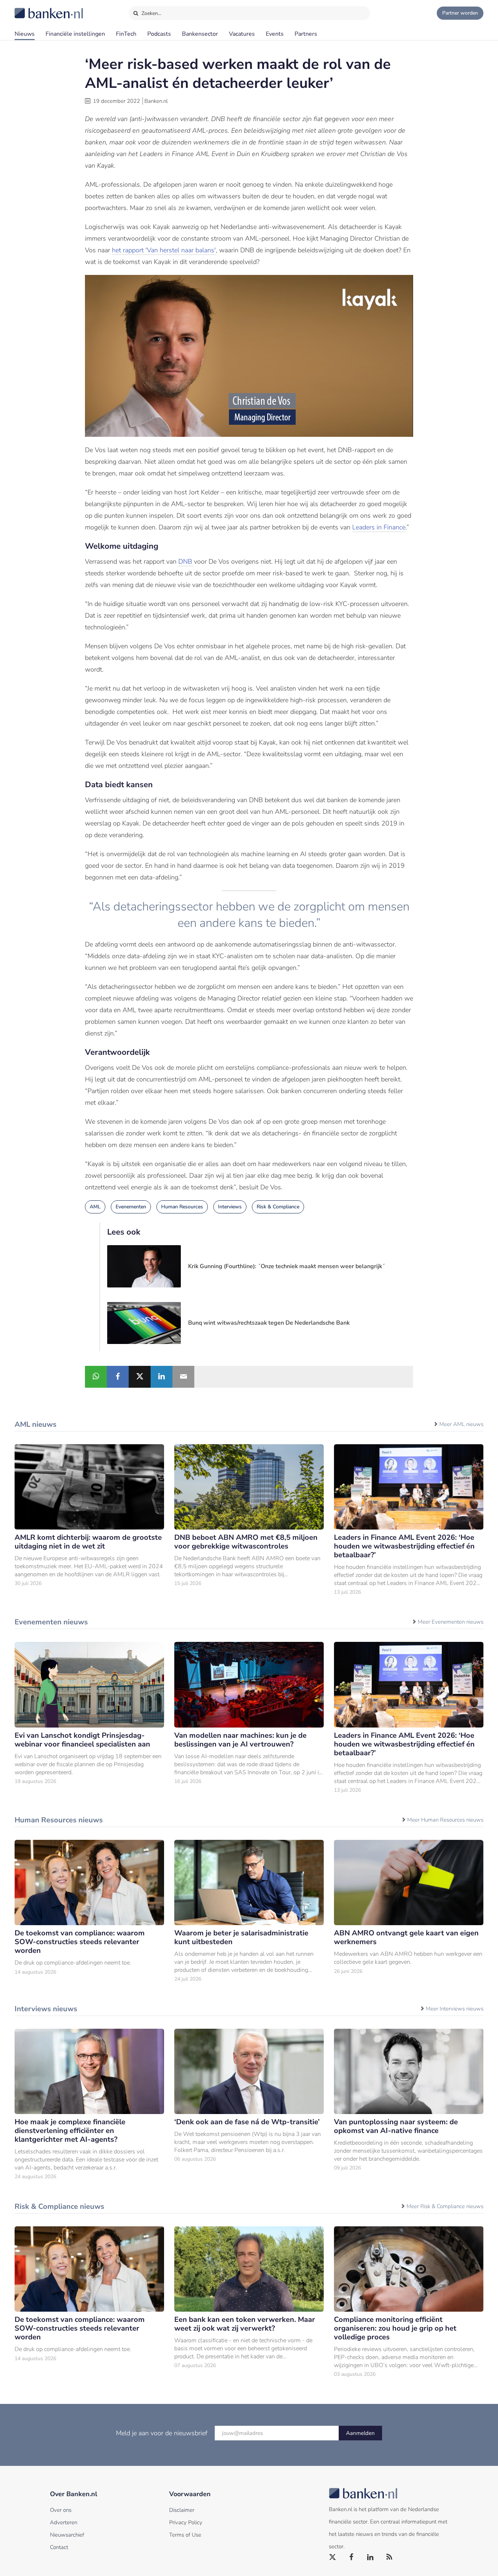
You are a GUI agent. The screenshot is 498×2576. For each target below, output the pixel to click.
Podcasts (159, 34)
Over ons (61, 2510)
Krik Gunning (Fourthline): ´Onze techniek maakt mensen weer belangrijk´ (287, 1266)
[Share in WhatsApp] (96, 1377)
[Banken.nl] (31, 8)
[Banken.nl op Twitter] (333, 2557)
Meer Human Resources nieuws (445, 1820)
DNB (186, 562)
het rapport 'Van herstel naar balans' (164, 250)
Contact (59, 2547)
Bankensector (200, 34)
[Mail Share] (183, 1377)
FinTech (126, 34)
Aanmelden (360, 2433)
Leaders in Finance (379, 527)
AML (95, 1207)
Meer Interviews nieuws (455, 2009)
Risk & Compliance (278, 1207)
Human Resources (182, 1207)
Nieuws (25, 34)
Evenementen (131, 1207)
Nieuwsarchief (67, 2535)
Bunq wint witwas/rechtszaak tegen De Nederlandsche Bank (269, 1323)
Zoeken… (151, 13)
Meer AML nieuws (461, 1424)
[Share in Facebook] (118, 1377)
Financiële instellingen (75, 34)
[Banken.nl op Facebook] (352, 2557)
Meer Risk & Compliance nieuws (445, 2206)
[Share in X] (140, 1377)
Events (275, 34)
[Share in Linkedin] (162, 1377)
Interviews (230, 1207)
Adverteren (64, 2522)
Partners (306, 34)
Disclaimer (182, 2510)
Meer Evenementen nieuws (451, 1622)
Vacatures (242, 34)
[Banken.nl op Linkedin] (371, 2557)
